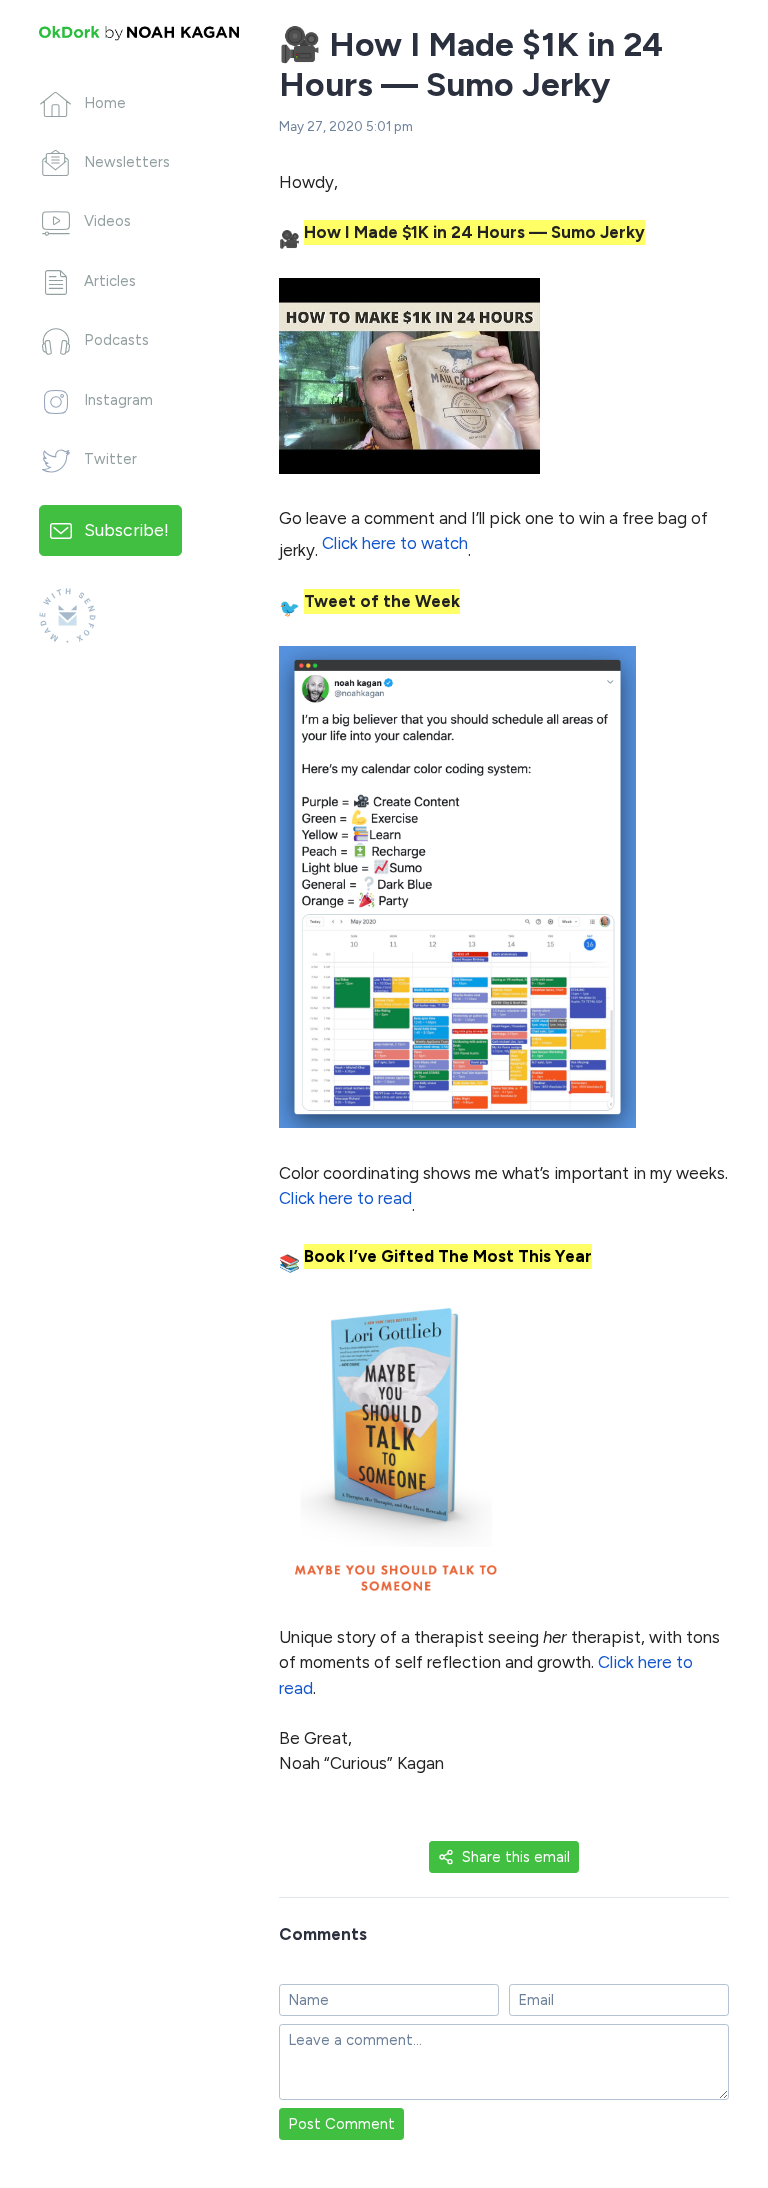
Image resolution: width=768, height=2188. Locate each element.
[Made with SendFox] (67, 615)
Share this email (516, 1857)
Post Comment (341, 2124)
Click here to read (345, 1198)
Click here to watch (395, 543)
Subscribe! (126, 529)
